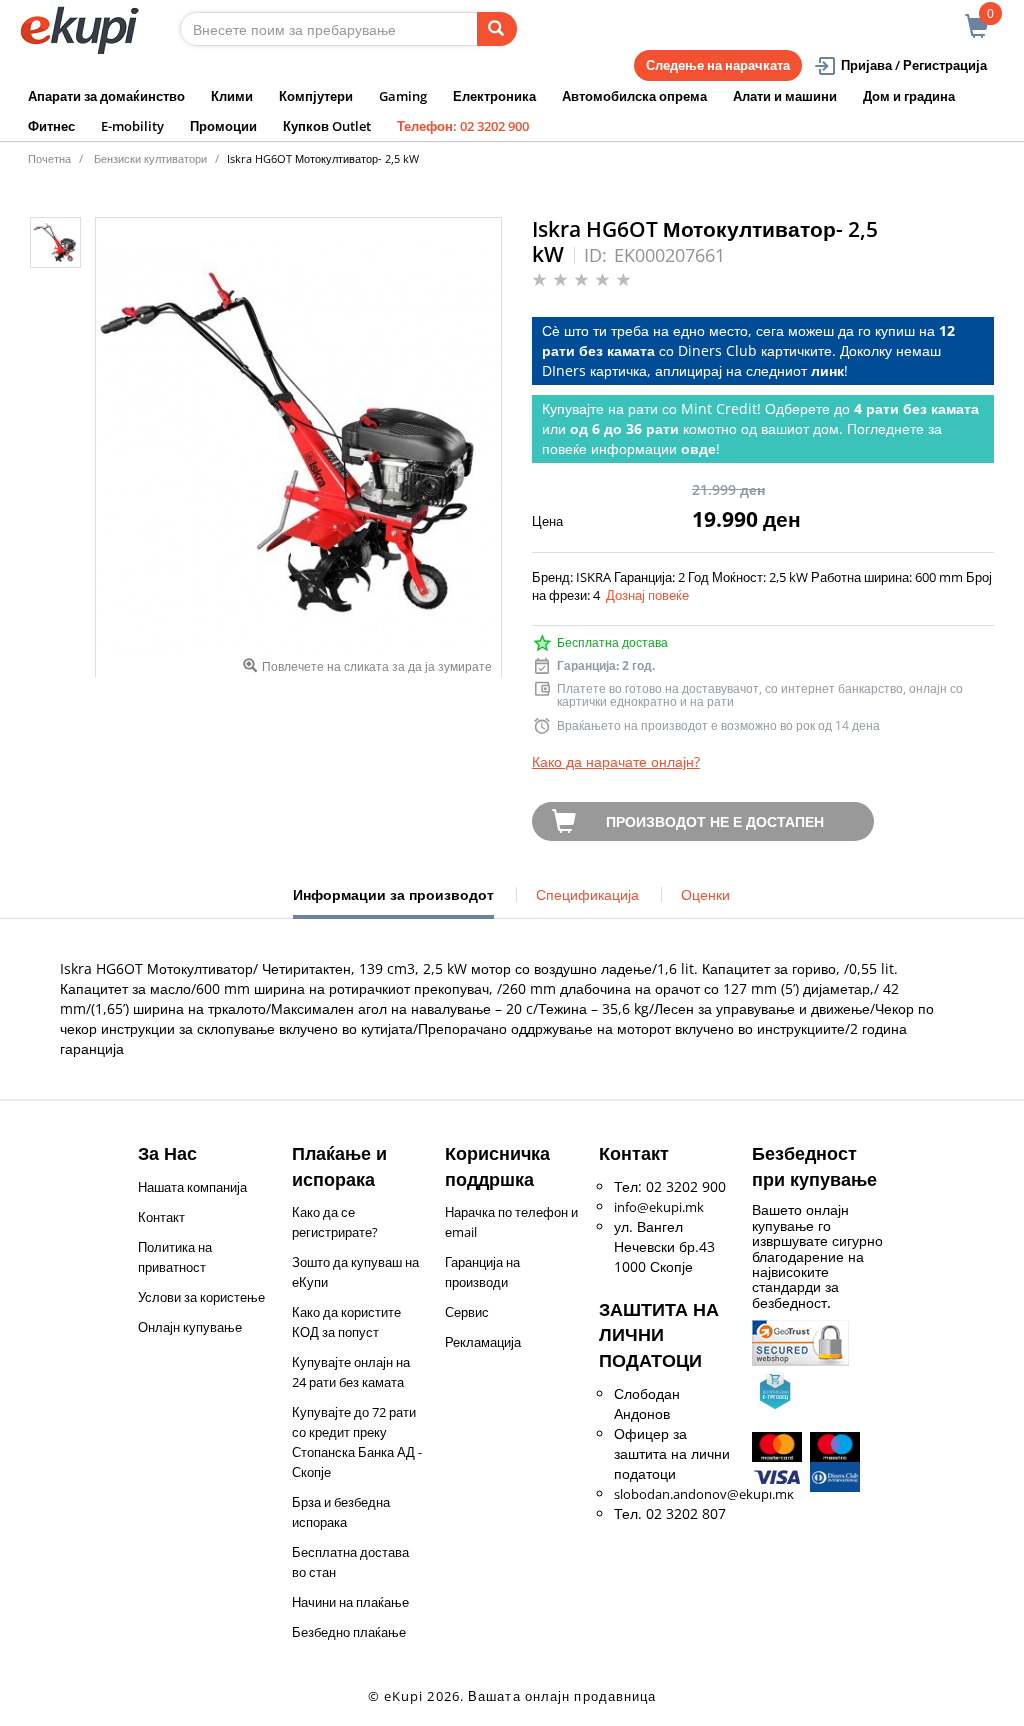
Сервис (467, 1312)
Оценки (705, 894)
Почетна (49, 158)
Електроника (494, 96)
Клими (232, 96)
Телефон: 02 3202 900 (463, 126)
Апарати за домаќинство (106, 96)
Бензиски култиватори (150, 158)
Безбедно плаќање (349, 1632)
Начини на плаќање (350, 1602)
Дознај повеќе (647, 595)
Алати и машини (785, 96)
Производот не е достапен (715, 821)
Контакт (161, 1217)
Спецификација (587, 894)
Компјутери (316, 96)
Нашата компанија (192, 1187)
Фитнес (51, 126)
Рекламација (483, 1342)
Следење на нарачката (718, 65)
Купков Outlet (327, 126)
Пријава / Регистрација (914, 65)
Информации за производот (393, 902)
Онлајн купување (190, 1327)
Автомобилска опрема (634, 96)
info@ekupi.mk (659, 1207)
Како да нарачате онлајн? (616, 761)
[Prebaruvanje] (497, 29)
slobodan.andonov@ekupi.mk (704, 1494)
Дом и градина (909, 96)
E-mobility (132, 126)
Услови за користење (201, 1297)
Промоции (223, 126)
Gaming (403, 96)
